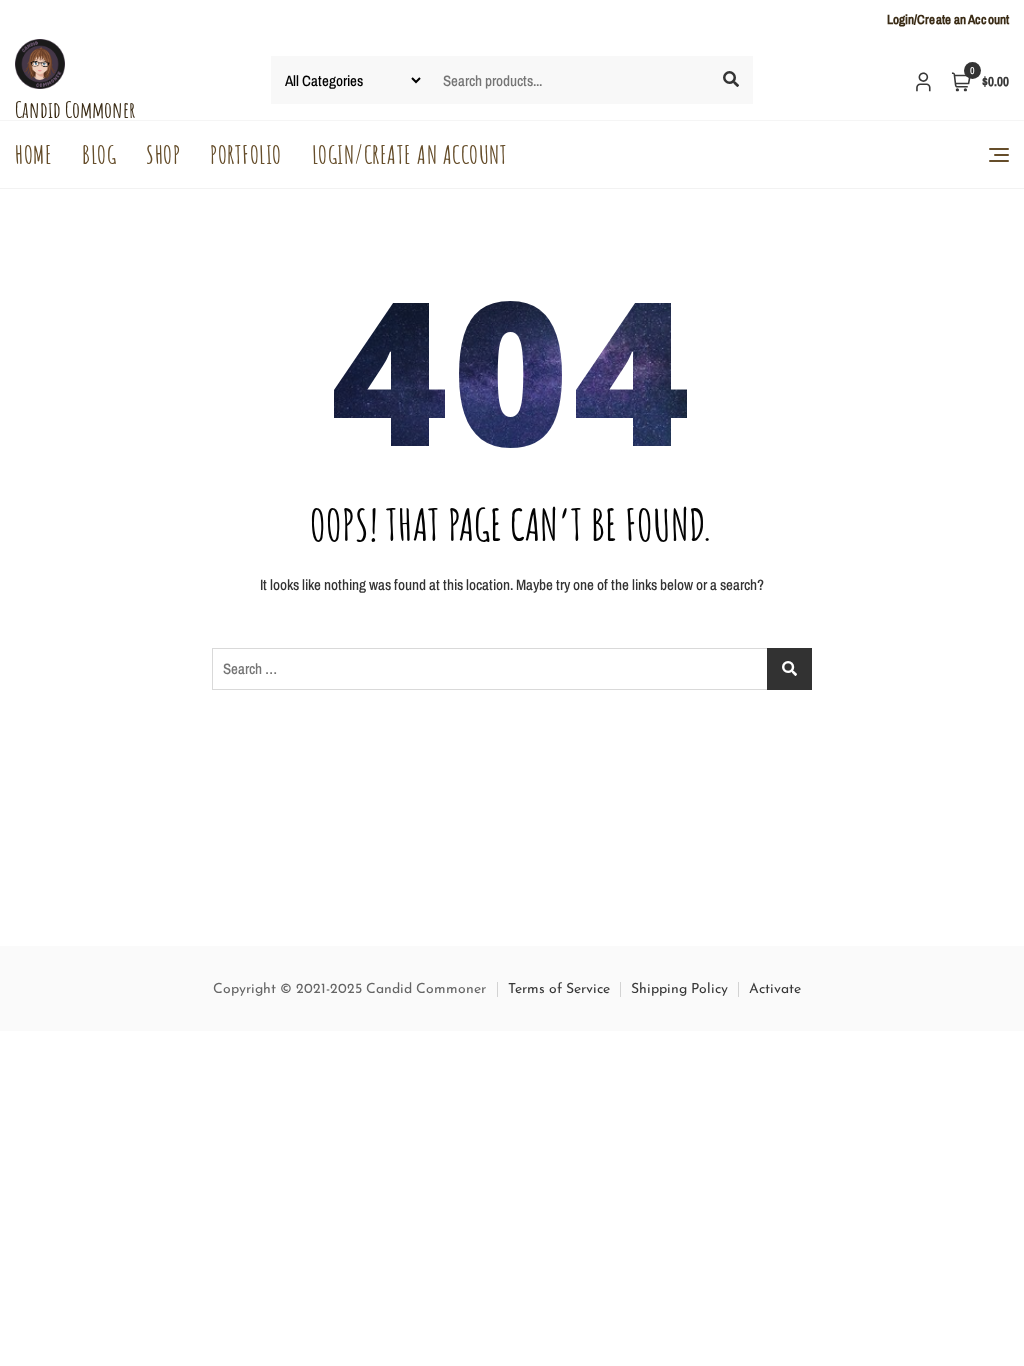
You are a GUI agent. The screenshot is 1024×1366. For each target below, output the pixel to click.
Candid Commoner (75, 109)
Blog (99, 154)
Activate (775, 989)
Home (33, 154)
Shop (163, 154)
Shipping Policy (679, 989)
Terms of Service (559, 989)
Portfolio (246, 154)
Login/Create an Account (948, 19)
